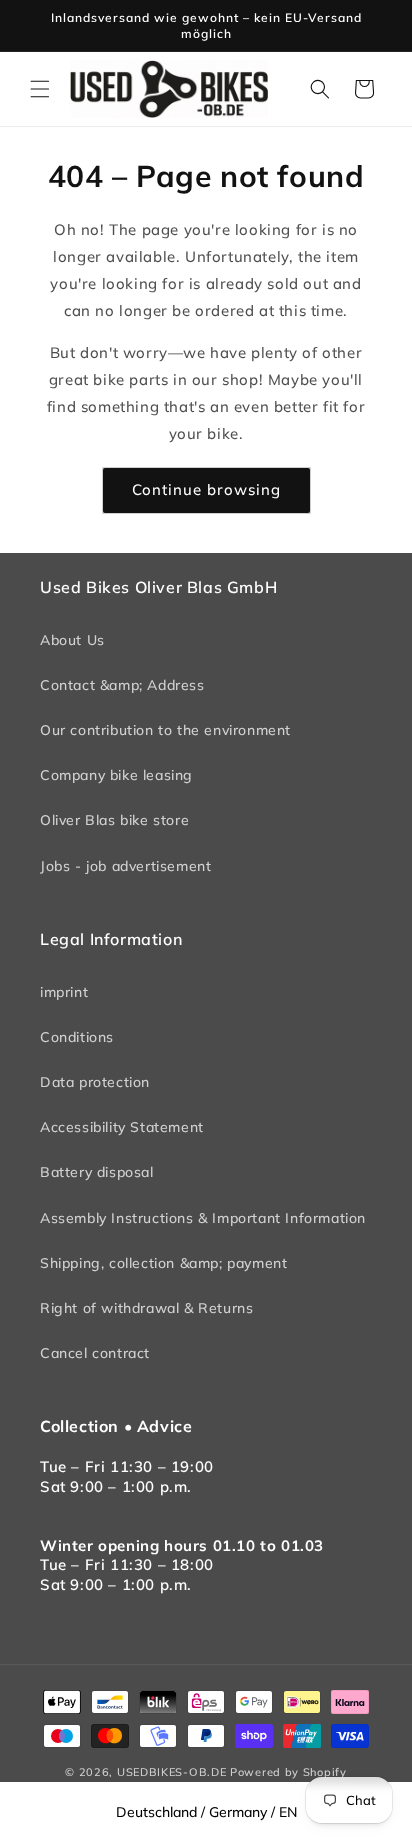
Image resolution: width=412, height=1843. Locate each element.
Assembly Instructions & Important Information (203, 1218)
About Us (72, 640)
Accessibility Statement (122, 1127)
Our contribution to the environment (165, 730)
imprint (64, 992)
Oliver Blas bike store (114, 820)
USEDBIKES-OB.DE (172, 1772)
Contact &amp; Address (122, 685)
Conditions (77, 1037)
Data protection (95, 1082)
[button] (40, 89)
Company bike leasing (116, 775)
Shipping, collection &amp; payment (163, 1263)
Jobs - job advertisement (125, 866)
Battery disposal (97, 1172)
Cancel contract (95, 1353)
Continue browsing (206, 489)
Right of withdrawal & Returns (146, 1308)
